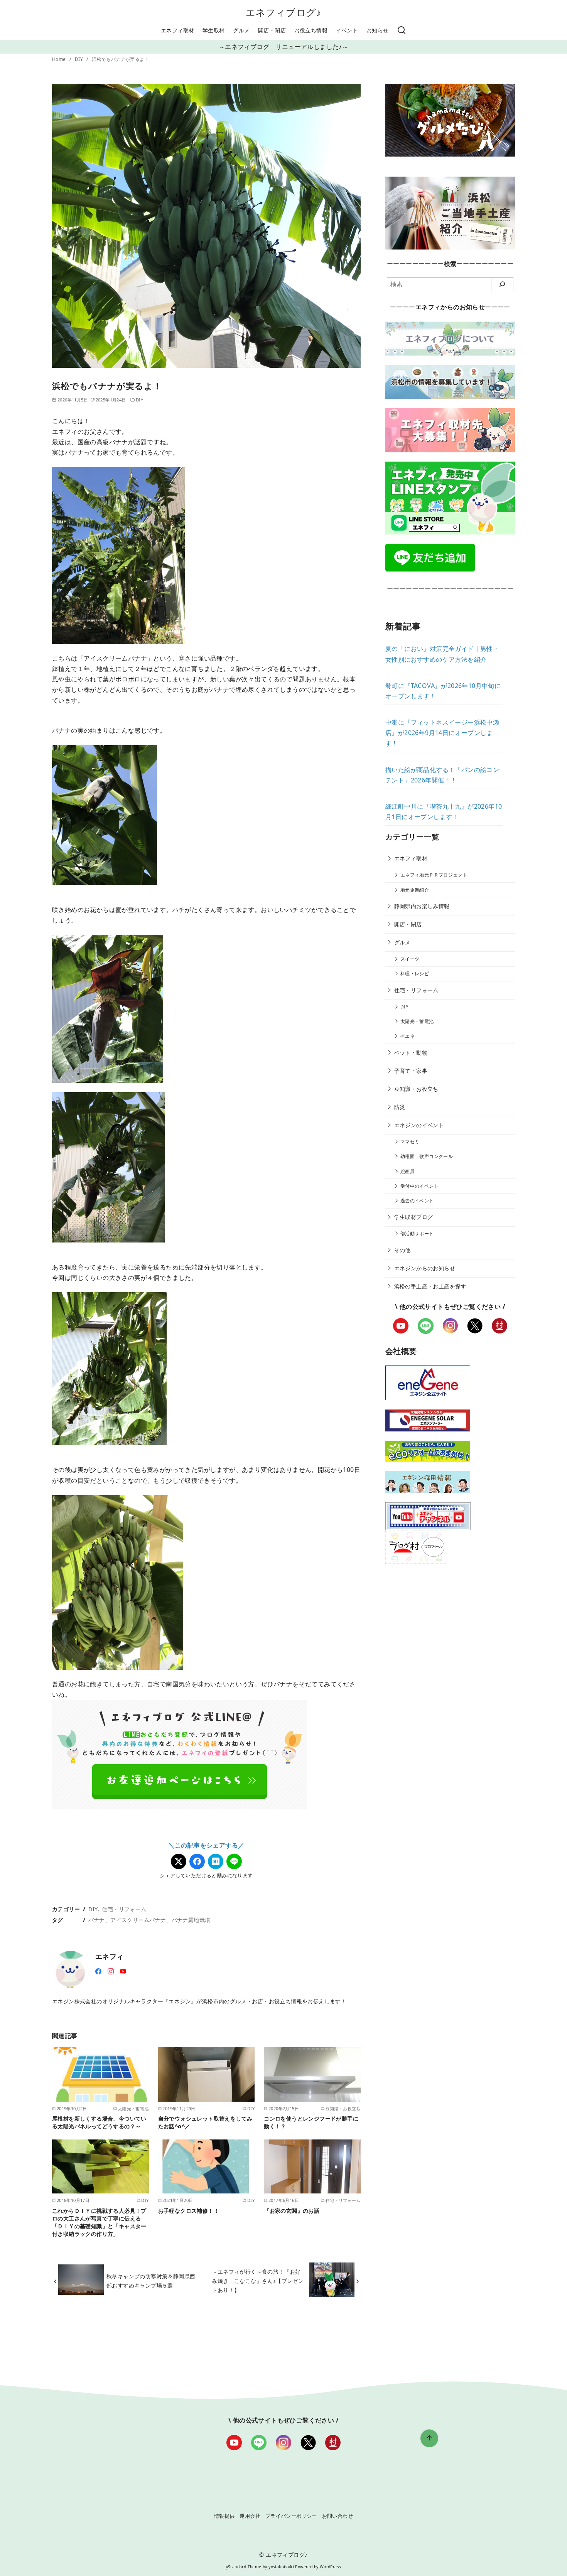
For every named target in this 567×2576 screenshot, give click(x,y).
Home (60, 59)
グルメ (241, 30)
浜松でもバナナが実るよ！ (121, 59)
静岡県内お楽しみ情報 (422, 906)
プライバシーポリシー (291, 2516)
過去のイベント (417, 1201)
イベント (347, 30)
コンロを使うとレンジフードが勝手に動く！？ (311, 2122)
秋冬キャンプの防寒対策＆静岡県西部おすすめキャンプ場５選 (151, 2281)
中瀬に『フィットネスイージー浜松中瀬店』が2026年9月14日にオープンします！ (442, 733)
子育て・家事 (411, 1071)
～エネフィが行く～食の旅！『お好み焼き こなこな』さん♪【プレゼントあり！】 (258, 2281)
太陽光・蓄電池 (417, 1021)
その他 (402, 1250)
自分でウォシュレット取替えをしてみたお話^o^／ (205, 2122)
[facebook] (98, 1971)
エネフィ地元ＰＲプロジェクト (434, 875)
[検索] (402, 30)
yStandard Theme (244, 2567)
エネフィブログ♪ (284, 12)
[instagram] (111, 1971)
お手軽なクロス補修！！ (189, 2211)
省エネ (408, 1036)
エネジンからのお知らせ (425, 1268)
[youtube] (123, 1971)
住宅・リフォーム (124, 1909)
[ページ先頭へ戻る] (429, 2438)
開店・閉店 (272, 30)
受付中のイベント (419, 1186)
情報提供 (224, 2516)
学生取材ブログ (414, 1217)
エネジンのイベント (419, 1125)
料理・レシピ (415, 974)
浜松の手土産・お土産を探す (430, 1286)
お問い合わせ (337, 2516)
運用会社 (250, 2516)
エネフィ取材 (177, 30)
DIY (80, 59)
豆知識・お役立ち (416, 1089)
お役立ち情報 (311, 30)
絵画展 (408, 1171)
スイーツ (410, 959)
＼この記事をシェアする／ (207, 1845)
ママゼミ (410, 1142)
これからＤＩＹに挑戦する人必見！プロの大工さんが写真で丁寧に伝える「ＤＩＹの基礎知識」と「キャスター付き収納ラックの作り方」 (99, 2222)
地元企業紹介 (415, 890)
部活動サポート (417, 1233)
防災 (400, 1107)
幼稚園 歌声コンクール (427, 1156)
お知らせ (378, 30)
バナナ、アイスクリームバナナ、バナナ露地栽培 (149, 1920)
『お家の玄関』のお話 (292, 2211)
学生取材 (214, 30)
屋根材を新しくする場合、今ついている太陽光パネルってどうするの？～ (99, 2122)
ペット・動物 (411, 1053)
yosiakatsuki (281, 2567)
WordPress (331, 2567)
